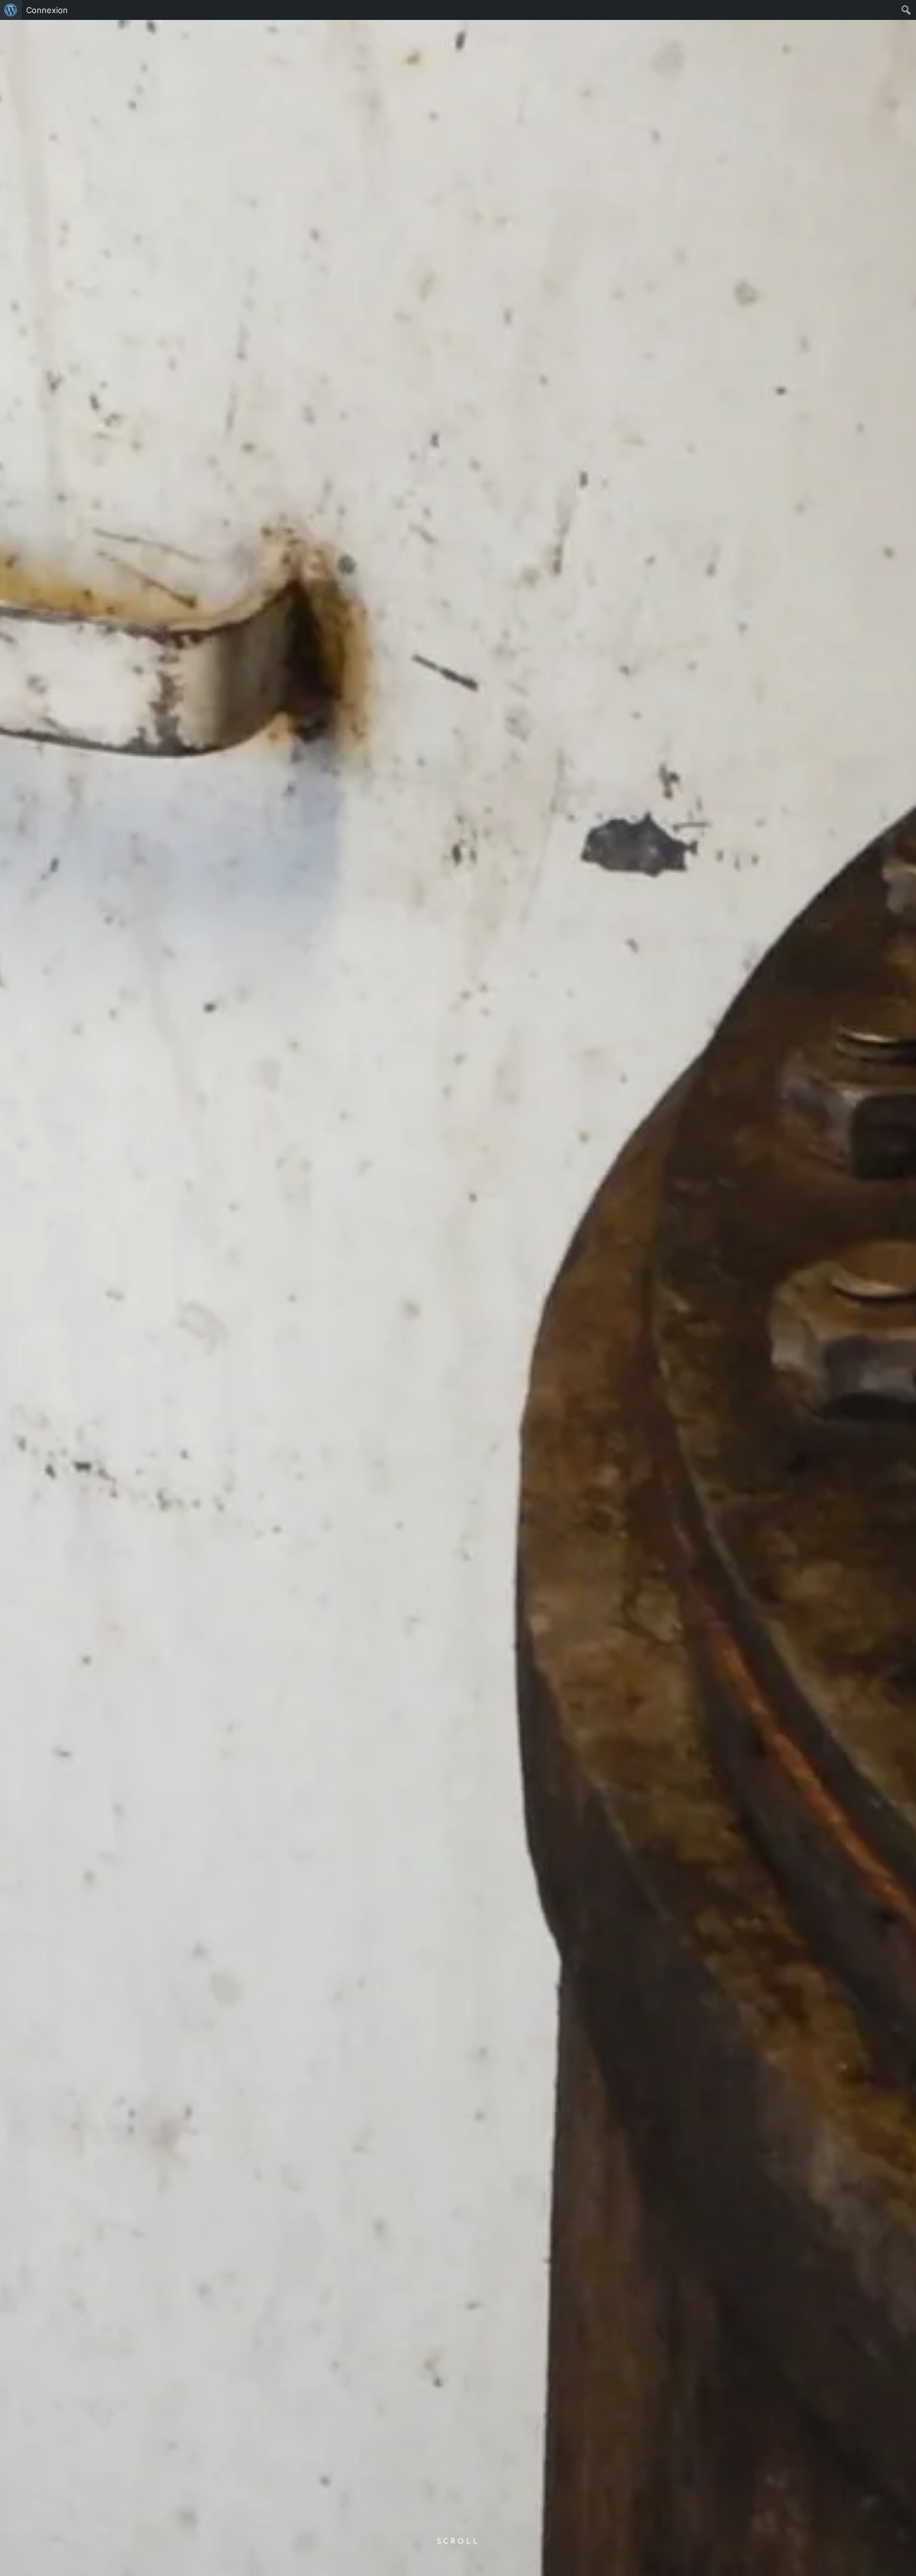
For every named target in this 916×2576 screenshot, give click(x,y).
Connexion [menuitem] (47, 10)
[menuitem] (11, 10)
